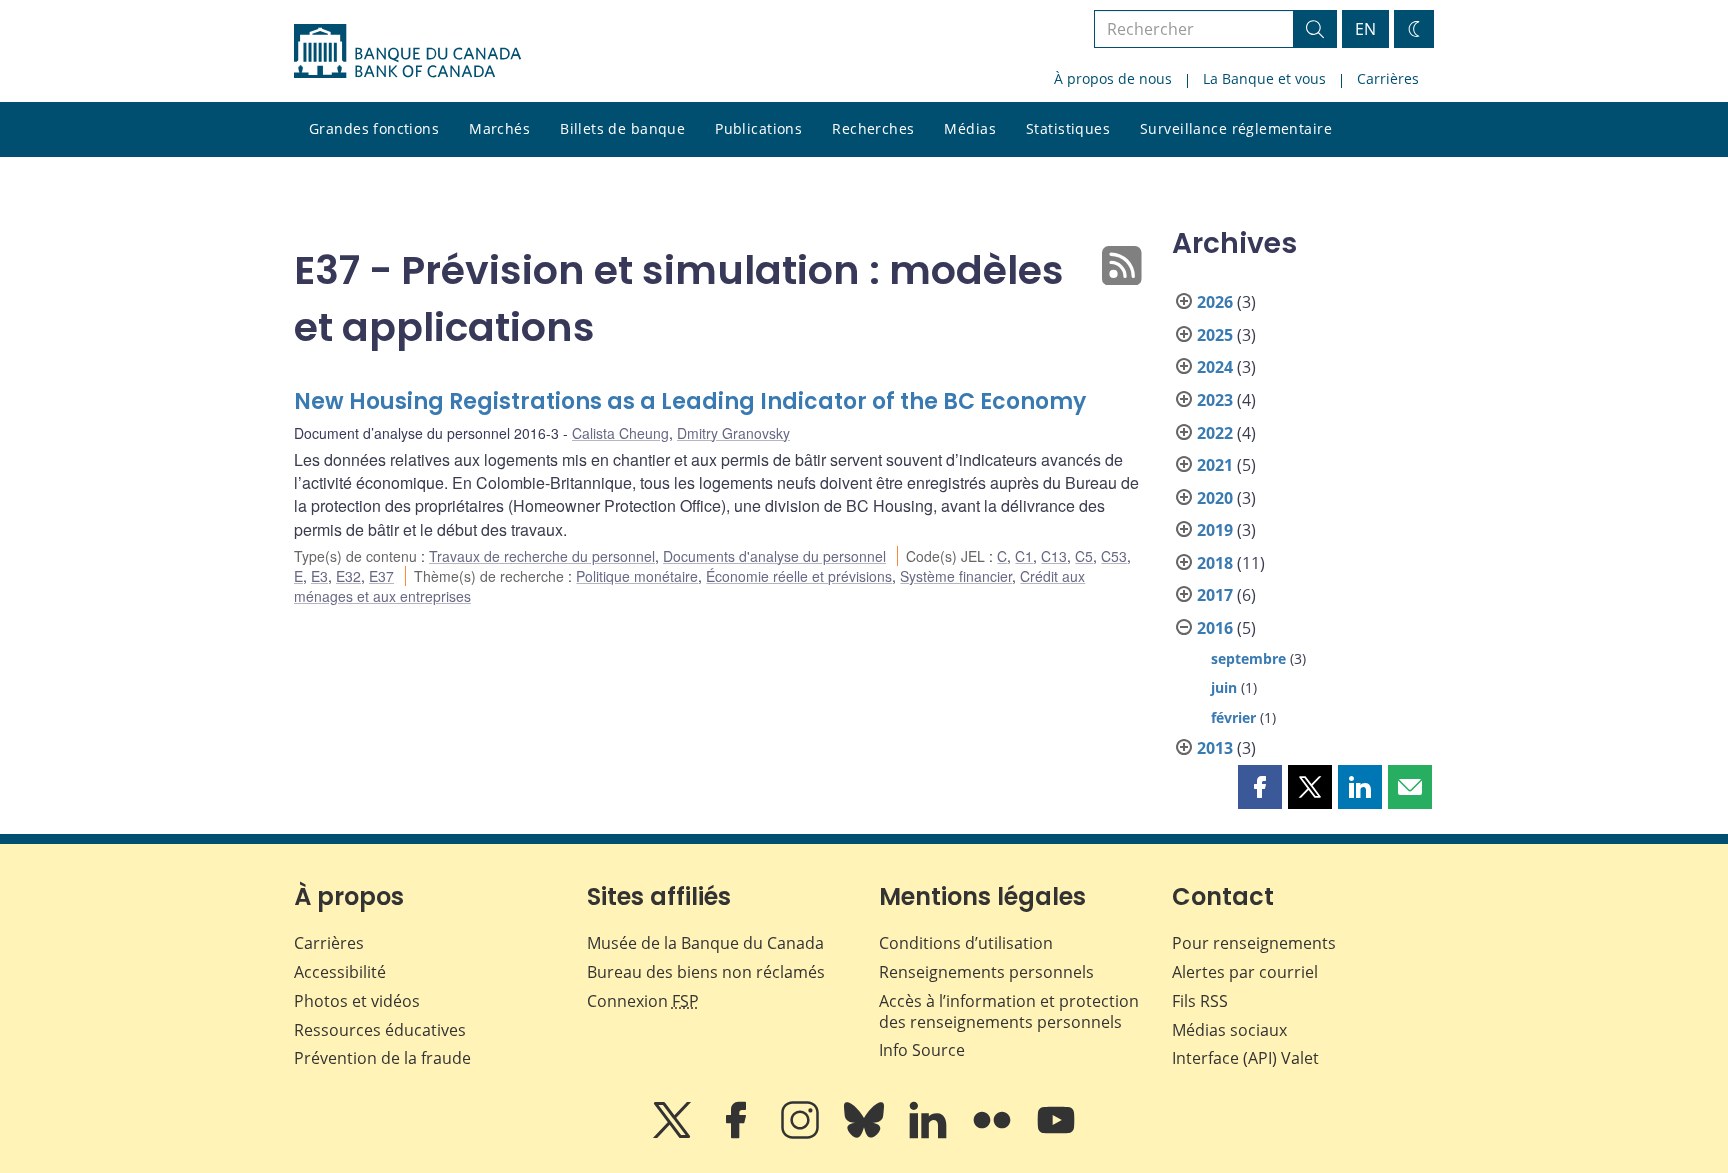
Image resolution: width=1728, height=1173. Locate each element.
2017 (1215, 595)
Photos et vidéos (357, 1001)
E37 (381, 576)
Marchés (499, 128)
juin (1224, 687)
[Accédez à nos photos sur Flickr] (994, 1134)
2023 (1215, 400)
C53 (1114, 556)
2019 (1215, 530)
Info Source (922, 1050)
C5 (1084, 556)
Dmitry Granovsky (733, 433)
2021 (1215, 465)
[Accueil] (407, 51)
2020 (1215, 498)
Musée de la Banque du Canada (705, 943)
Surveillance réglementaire (1236, 128)
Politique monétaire (637, 576)
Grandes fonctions (374, 128)
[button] (1260, 787)
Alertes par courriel (1245, 972)
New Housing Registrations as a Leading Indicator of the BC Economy (690, 401)
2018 (1215, 563)
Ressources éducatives (380, 1030)
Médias (970, 128)
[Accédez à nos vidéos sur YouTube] (1056, 1134)
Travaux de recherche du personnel (542, 556)
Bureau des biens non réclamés (706, 972)
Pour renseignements (1254, 943)
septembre (1248, 658)
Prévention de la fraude (382, 1058)
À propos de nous (1113, 78)
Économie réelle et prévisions (799, 576)
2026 (1215, 302)
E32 (348, 576)
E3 (319, 576)
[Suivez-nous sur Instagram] (802, 1134)
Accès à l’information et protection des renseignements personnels (1009, 1011)
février (1233, 717)
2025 (1215, 335)
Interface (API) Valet (1245, 1058)
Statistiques (1068, 128)
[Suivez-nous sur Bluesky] (866, 1134)
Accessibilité (340, 972)
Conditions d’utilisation (966, 943)
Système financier (956, 576)
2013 (1215, 748)
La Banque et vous (1264, 78)
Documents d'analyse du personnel (774, 556)
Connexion (643, 1001)
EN (1365, 29)
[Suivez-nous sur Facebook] (738, 1134)
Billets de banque (622, 128)
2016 (1215, 628)
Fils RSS (1200, 1001)
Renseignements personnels (986, 972)
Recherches (873, 128)
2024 (1215, 367)
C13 (1054, 556)
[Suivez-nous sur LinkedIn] (930, 1134)
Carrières (1388, 78)
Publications (758, 128)
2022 (1215, 433)
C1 (1024, 556)
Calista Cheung (620, 433)
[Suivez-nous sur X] (674, 1134)
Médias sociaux (1229, 1030)
